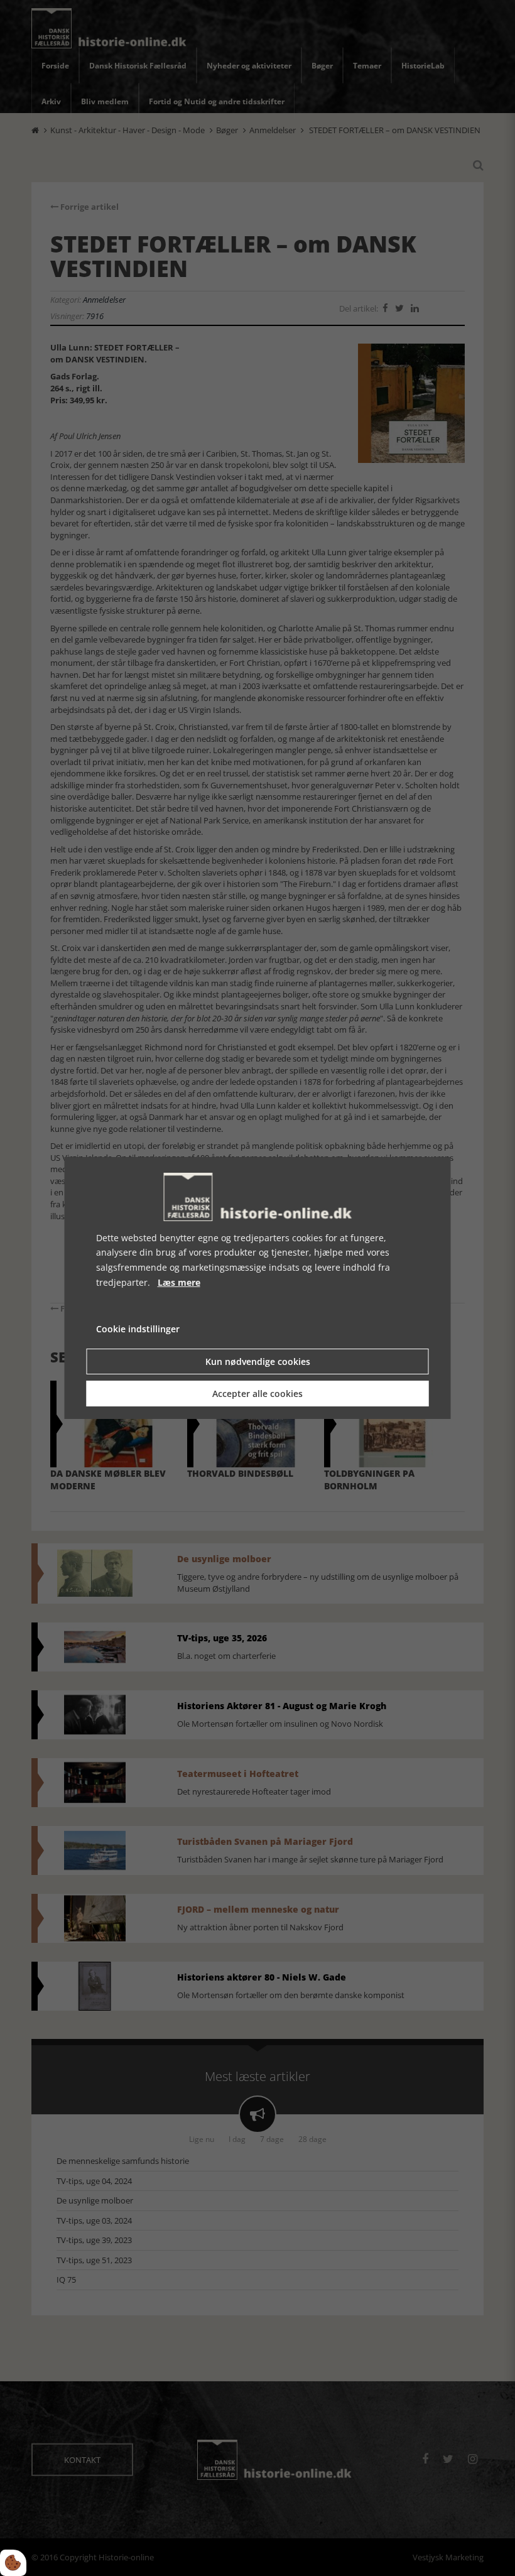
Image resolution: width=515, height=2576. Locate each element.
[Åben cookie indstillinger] (13, 2563)
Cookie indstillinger (138, 1329)
